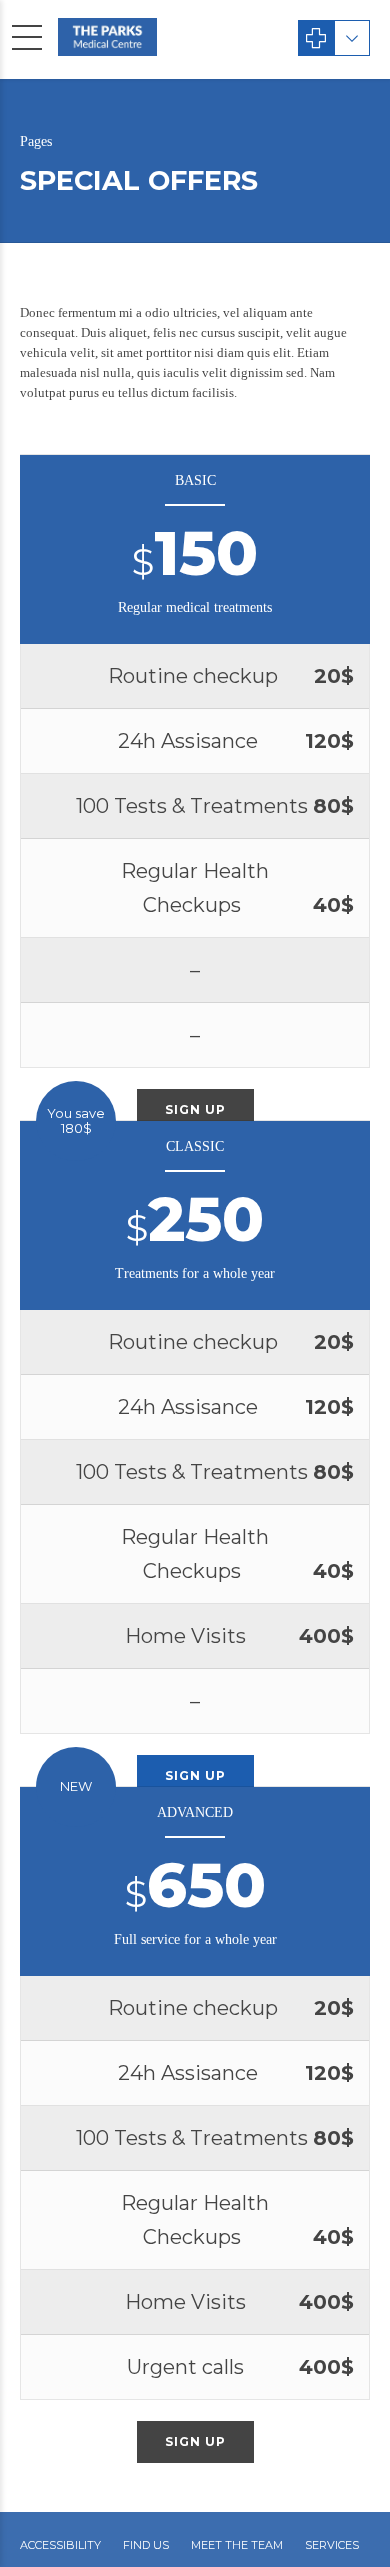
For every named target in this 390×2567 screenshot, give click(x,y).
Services (332, 2545)
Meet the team (237, 2545)
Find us (146, 2545)
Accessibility (60, 2545)
